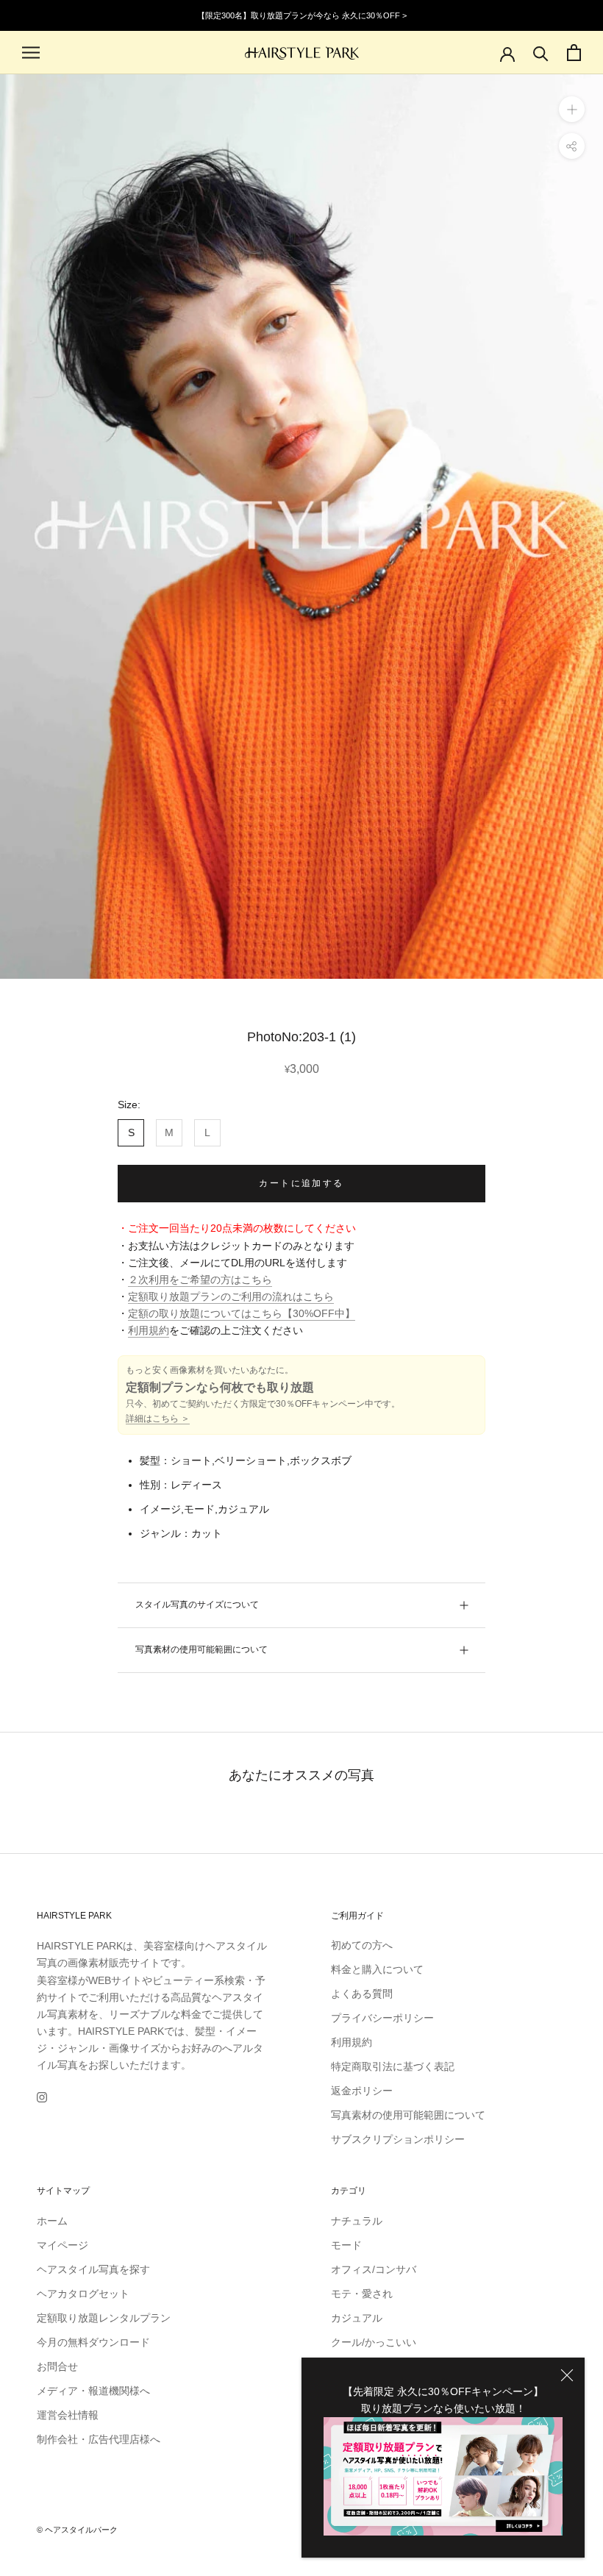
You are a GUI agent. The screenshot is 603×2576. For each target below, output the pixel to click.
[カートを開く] (574, 53)
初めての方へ (362, 1945)
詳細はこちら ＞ (158, 1419)
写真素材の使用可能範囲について (201, 1649)
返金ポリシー (362, 2091)
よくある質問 (362, 1994)
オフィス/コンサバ (374, 2269)
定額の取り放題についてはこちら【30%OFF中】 (242, 1313)
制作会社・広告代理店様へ (99, 2439)
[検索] (541, 53)
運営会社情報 (68, 2415)
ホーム (52, 2221)
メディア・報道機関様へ (93, 2391)
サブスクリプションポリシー (398, 2139)
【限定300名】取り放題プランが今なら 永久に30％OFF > (302, 15)
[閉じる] (567, 2375)
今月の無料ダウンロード (93, 2342)
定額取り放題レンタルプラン (104, 2318)
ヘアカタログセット (83, 2294)
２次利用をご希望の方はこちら (200, 1280)
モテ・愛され (362, 2294)
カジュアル (357, 2318)
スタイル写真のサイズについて (197, 1605)
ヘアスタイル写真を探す (93, 2269)
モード (346, 2245)
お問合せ (57, 2366)
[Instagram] (42, 2097)
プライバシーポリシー (382, 2018)
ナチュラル (357, 2221)
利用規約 (149, 1330)
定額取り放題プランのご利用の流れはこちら (231, 1296)
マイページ (63, 2245)
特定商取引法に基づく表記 (393, 2066)
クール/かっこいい (374, 2342)
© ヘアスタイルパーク (77, 2530)
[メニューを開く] (31, 53)
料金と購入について (377, 1969)
